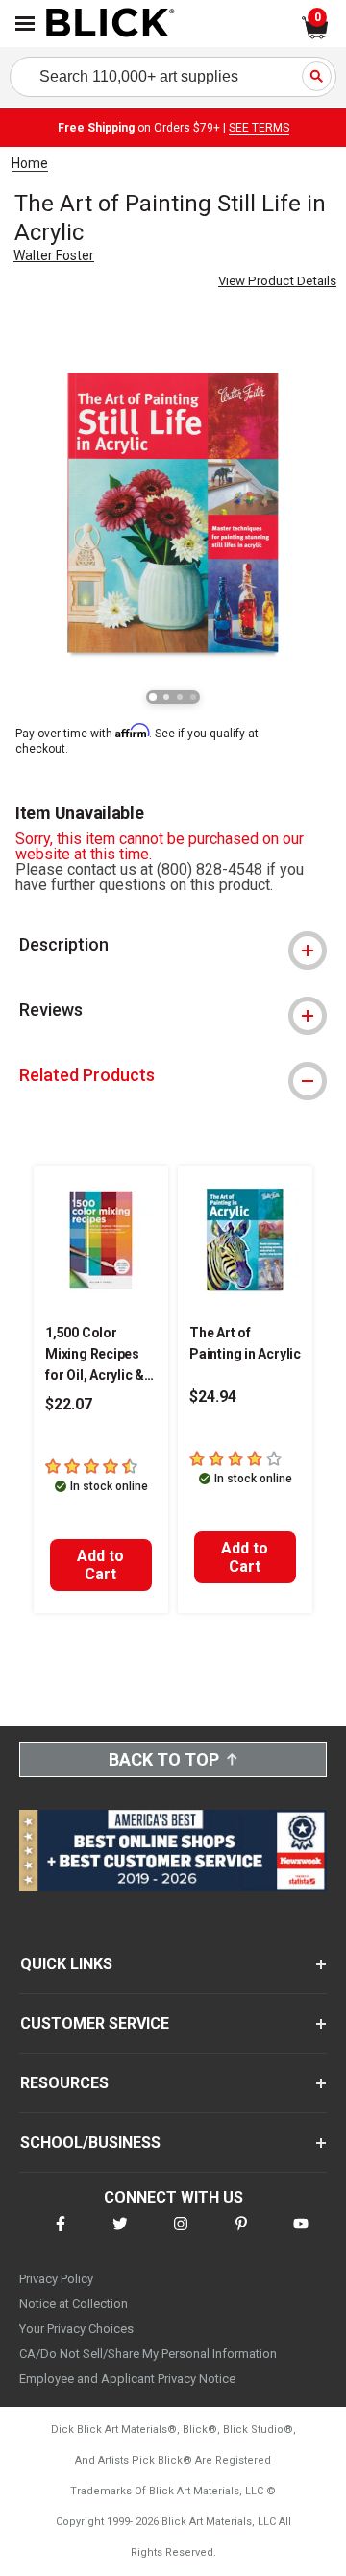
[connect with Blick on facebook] (61, 2236)
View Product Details (277, 281)
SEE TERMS (259, 128)
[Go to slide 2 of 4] (166, 697)
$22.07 (69, 1404)
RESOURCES (64, 2083)
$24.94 (213, 1396)
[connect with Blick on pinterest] (241, 2236)
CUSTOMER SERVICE (95, 2023)
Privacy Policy (56, 2279)
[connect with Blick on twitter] (120, 2236)
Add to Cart (100, 1565)
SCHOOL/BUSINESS (90, 2143)
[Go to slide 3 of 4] (180, 697)
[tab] (173, 945)
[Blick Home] (111, 24)
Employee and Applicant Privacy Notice (127, 2379)
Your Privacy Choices (76, 2329)
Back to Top (164, 1759)
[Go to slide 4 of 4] (193, 697)
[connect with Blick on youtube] (301, 2236)
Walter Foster (54, 255)
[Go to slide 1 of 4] (153, 697)
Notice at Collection (74, 2304)
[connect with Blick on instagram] (181, 2236)
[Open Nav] (25, 24)
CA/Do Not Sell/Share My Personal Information (148, 2354)
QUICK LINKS (66, 1964)
